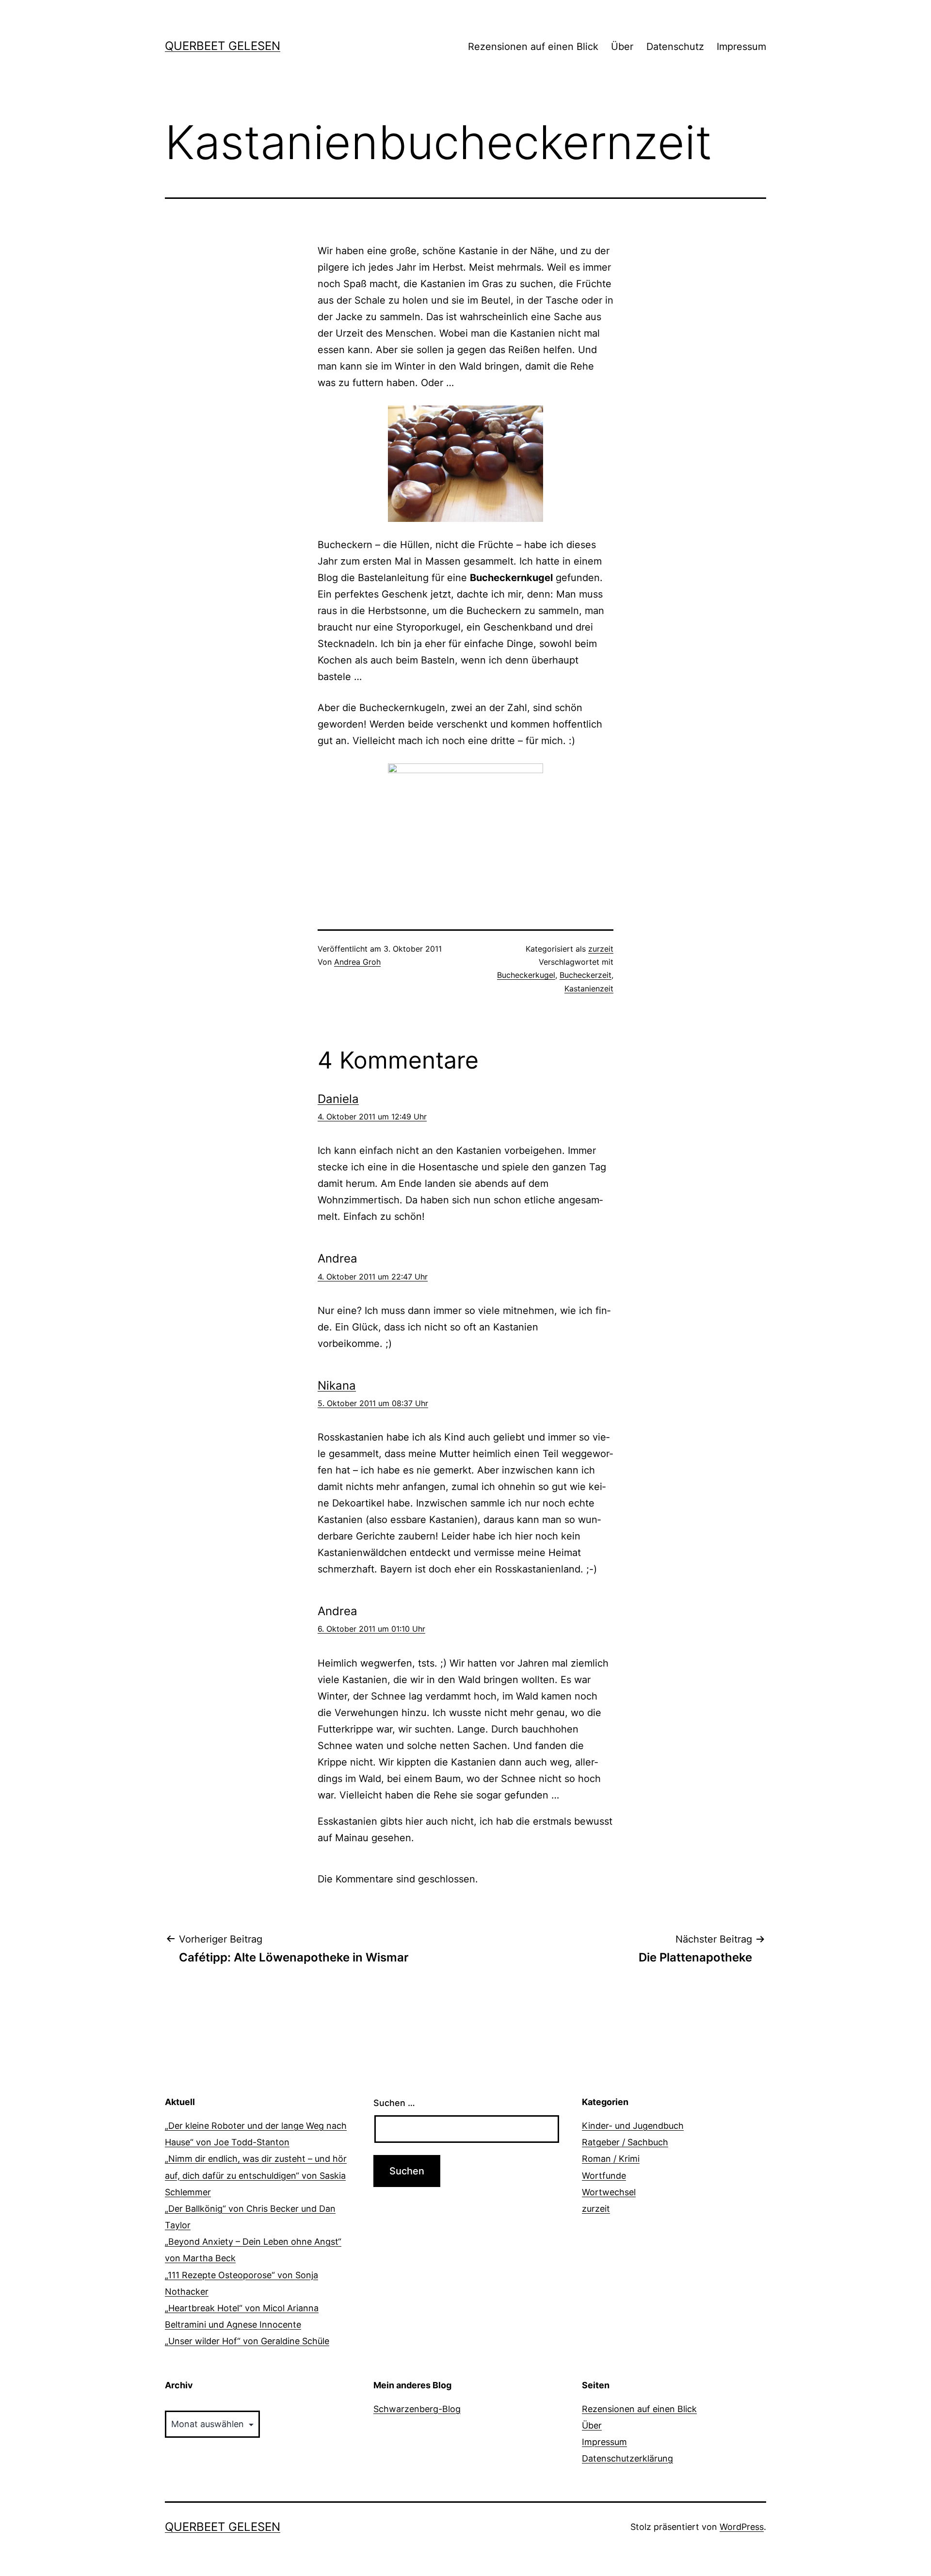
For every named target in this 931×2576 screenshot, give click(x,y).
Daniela (338, 1099)
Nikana (337, 1385)
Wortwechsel (609, 2192)
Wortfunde (604, 2176)
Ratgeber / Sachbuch (625, 2142)
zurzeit (601, 949)
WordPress (742, 2527)
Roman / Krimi (611, 2159)
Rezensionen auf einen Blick (533, 47)
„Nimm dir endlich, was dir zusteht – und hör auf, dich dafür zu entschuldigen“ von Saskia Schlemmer (256, 2175)
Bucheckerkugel (526, 975)
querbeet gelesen (223, 46)
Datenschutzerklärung (627, 2458)
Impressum (741, 47)
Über (622, 47)
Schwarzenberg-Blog (417, 2409)
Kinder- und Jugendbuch (633, 2126)
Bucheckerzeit (586, 975)
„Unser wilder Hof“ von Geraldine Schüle (247, 2341)
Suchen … (394, 2103)
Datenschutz (675, 47)
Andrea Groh (357, 962)
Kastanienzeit (589, 988)
